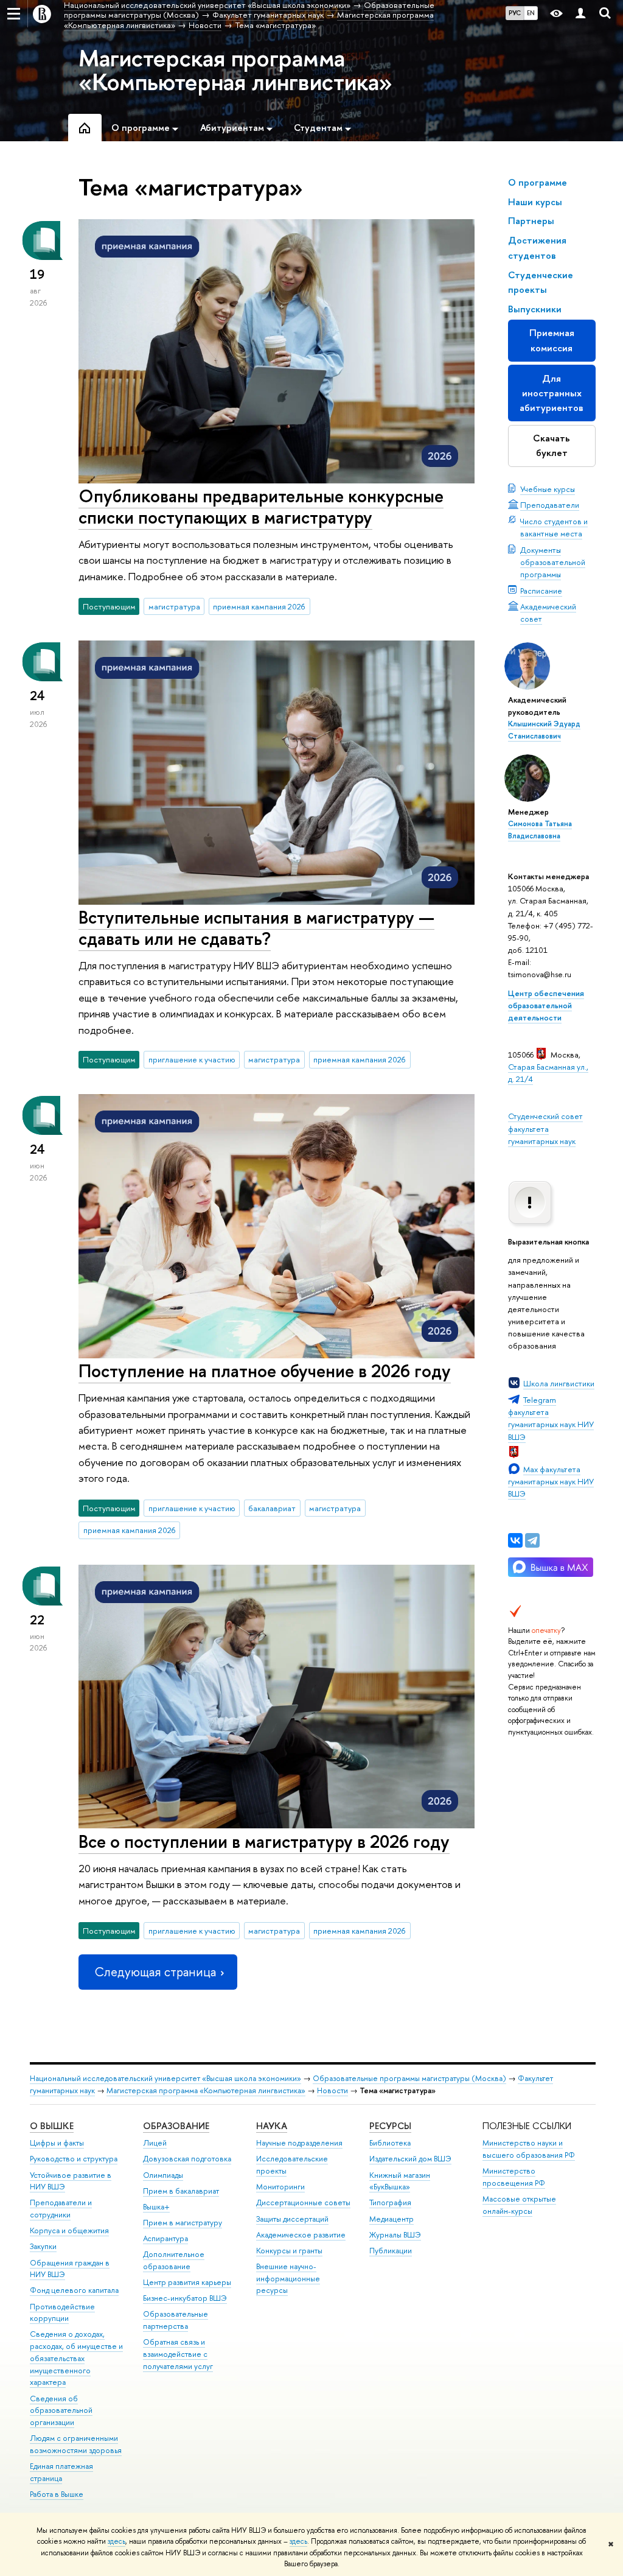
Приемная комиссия (552, 340)
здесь (117, 2541)
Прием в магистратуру (183, 2223)
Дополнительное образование (174, 2260)
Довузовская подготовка (187, 2159)
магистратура (174, 606)
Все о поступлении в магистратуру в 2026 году (264, 1841)
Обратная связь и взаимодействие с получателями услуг (178, 2354)
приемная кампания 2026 (259, 606)
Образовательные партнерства (176, 2320)
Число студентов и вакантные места (554, 527)
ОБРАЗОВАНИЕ (176, 2126)
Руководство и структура (74, 2159)
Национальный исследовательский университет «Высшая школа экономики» (165, 2078)
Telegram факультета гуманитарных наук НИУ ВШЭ (551, 1418)
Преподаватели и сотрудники (61, 2209)
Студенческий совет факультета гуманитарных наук (545, 1128)
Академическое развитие (301, 2235)
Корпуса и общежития (69, 2230)
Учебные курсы (548, 489)
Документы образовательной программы (553, 562)
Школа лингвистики (559, 1383)
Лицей (155, 2143)
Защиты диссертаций (292, 2219)
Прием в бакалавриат (181, 2191)
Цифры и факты (57, 2143)
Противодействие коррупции (62, 2313)
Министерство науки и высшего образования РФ (529, 2149)
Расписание (541, 591)
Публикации (391, 2251)
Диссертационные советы (303, 2202)
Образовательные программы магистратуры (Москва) (409, 2078)
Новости (332, 2090)
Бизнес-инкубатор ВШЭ (185, 2298)
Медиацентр (392, 2219)
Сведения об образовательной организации (61, 2411)
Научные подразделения (299, 2143)
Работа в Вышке (57, 2494)
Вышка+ (156, 2207)
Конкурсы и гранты (289, 2251)
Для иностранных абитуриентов (552, 393)
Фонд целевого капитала (74, 2290)
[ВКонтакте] (515, 1540)
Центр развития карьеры (187, 2282)
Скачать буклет (552, 445)
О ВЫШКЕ (52, 2126)
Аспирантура (165, 2238)
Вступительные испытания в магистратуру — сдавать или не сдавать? (256, 928)
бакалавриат (272, 1508)
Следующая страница (155, 1972)
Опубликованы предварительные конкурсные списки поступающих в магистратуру (261, 507)
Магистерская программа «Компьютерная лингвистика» (235, 69)
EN (531, 13)
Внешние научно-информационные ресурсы (288, 2279)
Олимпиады (163, 2175)
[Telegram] (532, 1540)
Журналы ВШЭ (395, 2235)
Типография (390, 2202)
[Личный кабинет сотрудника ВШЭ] (580, 14)
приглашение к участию (192, 1059)
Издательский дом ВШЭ (410, 2159)
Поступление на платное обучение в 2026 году (265, 1371)
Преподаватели (550, 505)
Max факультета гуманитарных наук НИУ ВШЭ (551, 1481)
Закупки (43, 2246)
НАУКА (272, 2126)
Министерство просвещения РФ (514, 2177)
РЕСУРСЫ (390, 2126)
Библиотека (390, 2143)
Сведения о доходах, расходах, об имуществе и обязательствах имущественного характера (76, 2358)
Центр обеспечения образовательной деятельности (546, 1005)
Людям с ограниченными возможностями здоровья (76, 2444)
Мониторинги (280, 2187)
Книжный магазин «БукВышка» (400, 2181)
